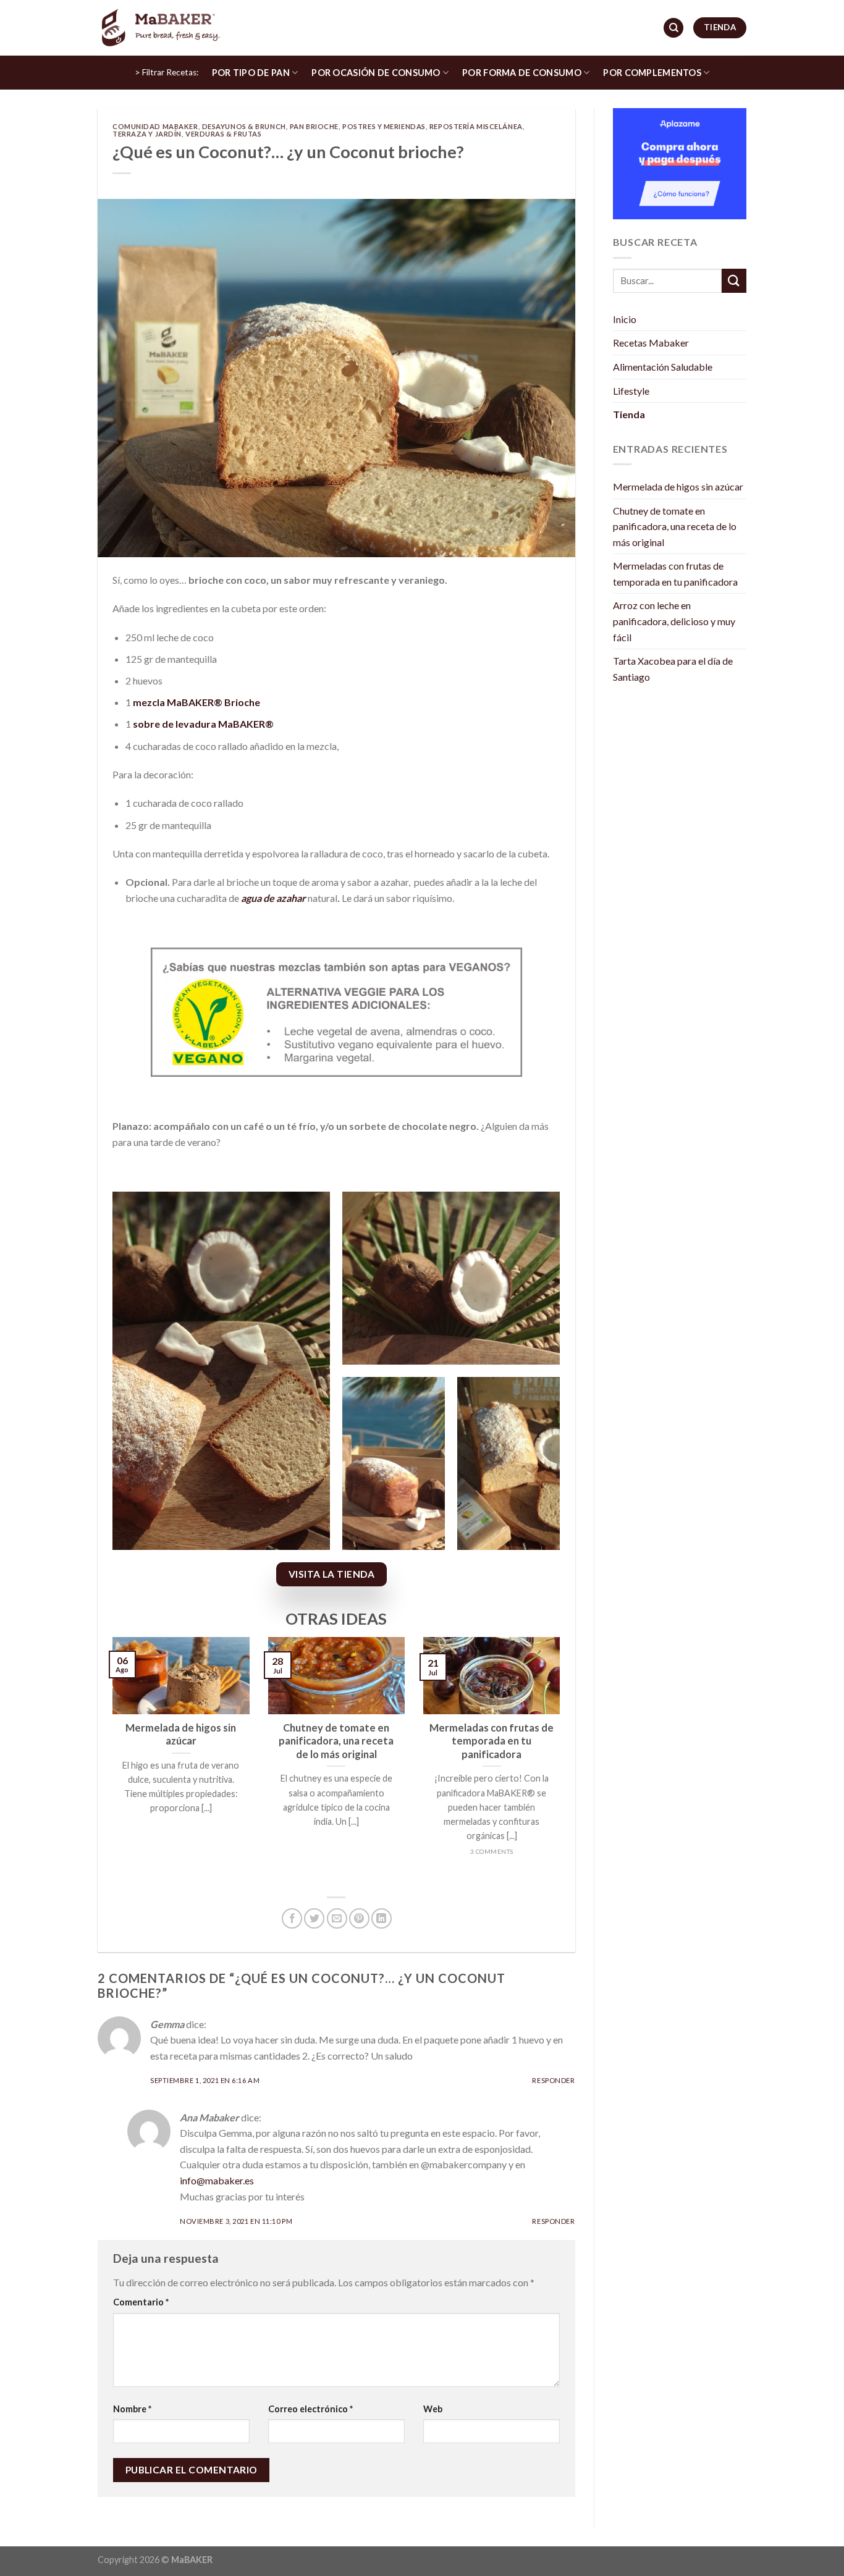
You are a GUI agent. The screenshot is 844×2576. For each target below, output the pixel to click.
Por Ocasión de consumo (376, 73)
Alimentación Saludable (663, 367)
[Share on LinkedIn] (382, 1918)
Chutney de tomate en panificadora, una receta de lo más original (675, 526)
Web (433, 2409)
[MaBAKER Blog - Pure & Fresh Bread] (159, 27)
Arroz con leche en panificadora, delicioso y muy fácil (674, 621)
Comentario (141, 2302)
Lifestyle (631, 391)
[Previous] (110, 1761)
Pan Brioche (314, 126)
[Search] (673, 28)
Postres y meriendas (384, 126)
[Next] (563, 1761)
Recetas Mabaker (651, 343)
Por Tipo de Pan (251, 73)
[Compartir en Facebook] (292, 1918)
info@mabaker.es (217, 2180)
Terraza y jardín (147, 134)
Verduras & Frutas (224, 134)
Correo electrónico (310, 2409)
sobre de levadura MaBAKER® (203, 724)
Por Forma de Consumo (522, 73)
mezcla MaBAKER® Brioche (196, 702)
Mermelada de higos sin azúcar (678, 486)
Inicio (625, 319)
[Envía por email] (337, 1918)
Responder (553, 2080)
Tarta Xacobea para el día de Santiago (673, 669)
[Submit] (734, 281)
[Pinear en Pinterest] (359, 1918)
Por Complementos (652, 73)
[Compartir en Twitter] (314, 1918)
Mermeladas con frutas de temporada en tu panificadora (675, 574)
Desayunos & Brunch (244, 126)
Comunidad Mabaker (155, 126)
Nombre (132, 2409)
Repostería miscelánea (476, 126)
